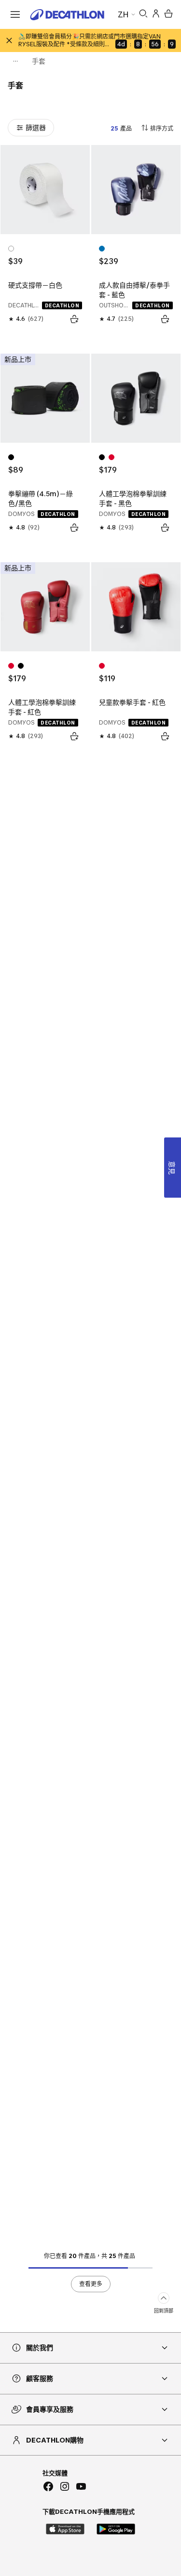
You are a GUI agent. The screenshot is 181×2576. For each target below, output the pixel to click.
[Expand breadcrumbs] (15, 61)
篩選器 (36, 127)
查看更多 (91, 2284)
